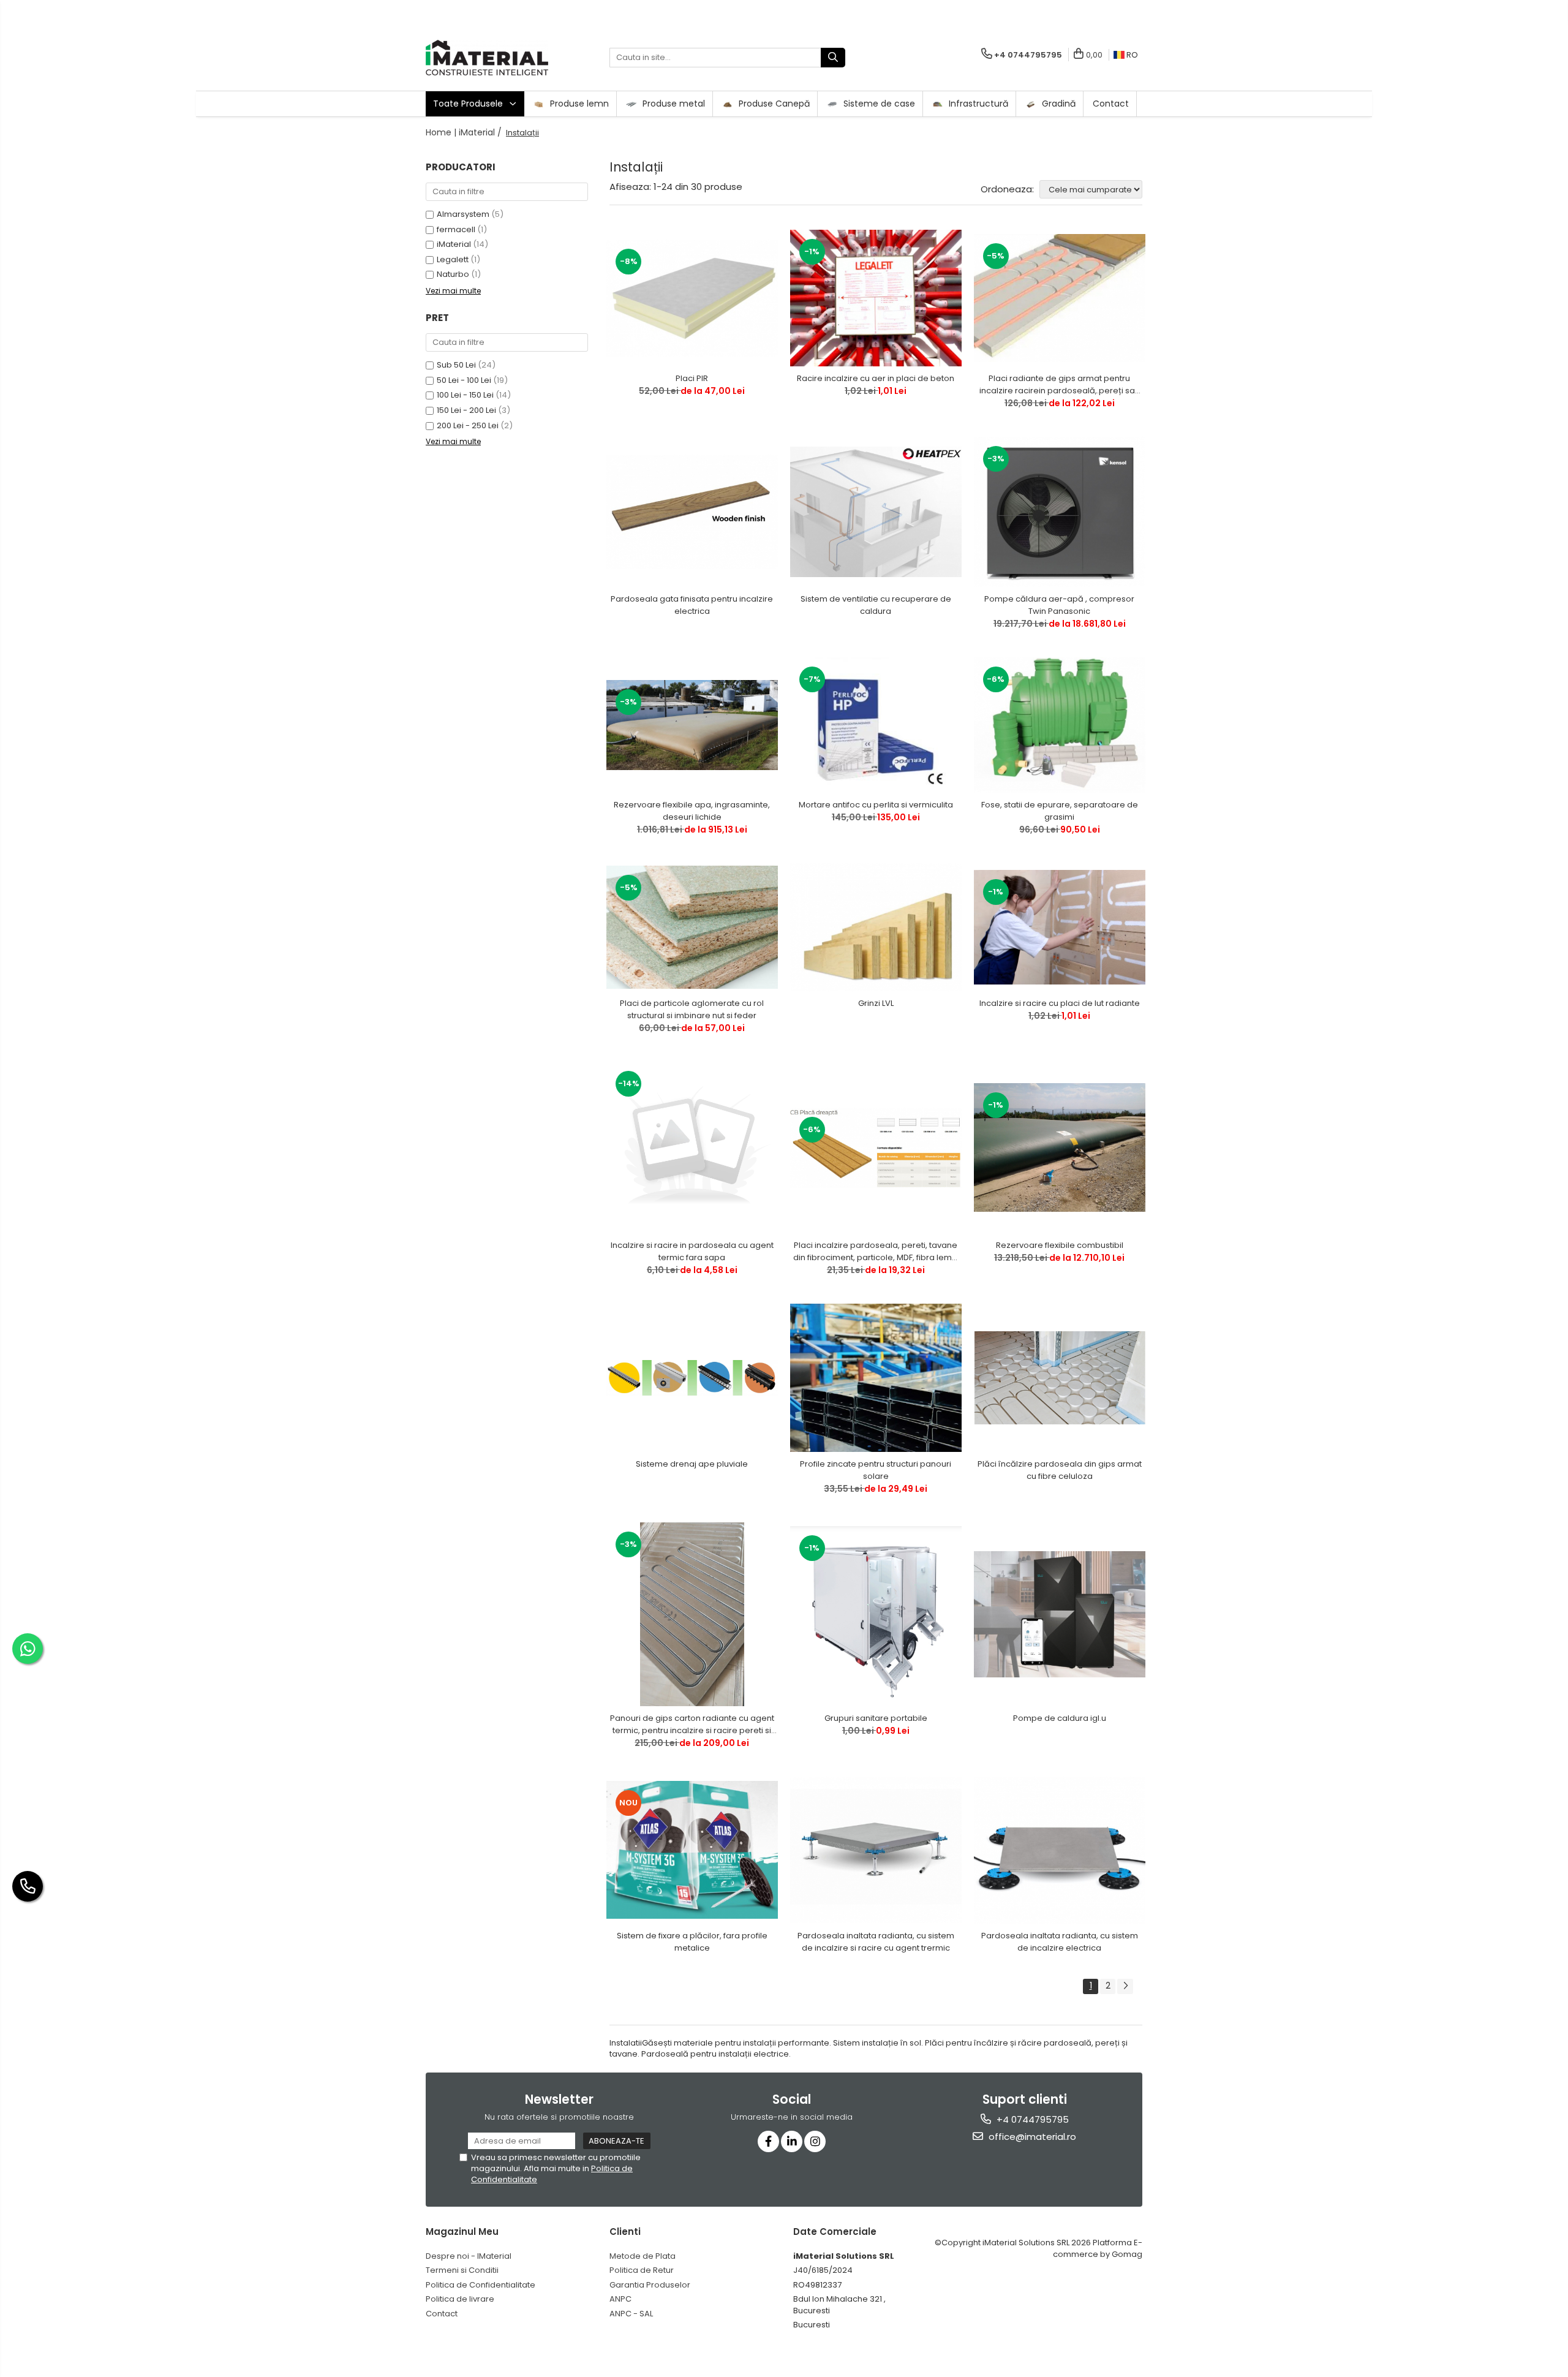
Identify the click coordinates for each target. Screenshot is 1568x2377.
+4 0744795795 (1031, 2119)
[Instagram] (815, 2141)
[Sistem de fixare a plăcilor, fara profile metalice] (692, 1850)
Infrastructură (977, 104)
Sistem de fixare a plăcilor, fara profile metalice (692, 1942)
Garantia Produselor (650, 2285)
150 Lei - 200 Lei (466, 410)
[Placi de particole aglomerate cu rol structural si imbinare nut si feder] (692, 927)
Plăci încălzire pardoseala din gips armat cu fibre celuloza (1060, 1470)
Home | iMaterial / (465, 132)
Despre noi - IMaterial (469, 2256)
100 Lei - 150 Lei (465, 395)
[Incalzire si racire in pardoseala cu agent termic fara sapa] (692, 1147)
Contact (1111, 104)
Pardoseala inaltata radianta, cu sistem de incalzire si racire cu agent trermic (876, 1942)
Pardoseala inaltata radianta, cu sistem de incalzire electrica (1060, 1942)
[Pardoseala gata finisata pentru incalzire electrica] (692, 512)
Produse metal (673, 104)
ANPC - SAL (631, 2314)
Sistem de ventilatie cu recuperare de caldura (876, 605)
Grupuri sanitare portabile (876, 1718)
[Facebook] (768, 2141)
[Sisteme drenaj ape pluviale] (692, 1377)
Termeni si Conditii (462, 2270)
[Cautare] (833, 58)
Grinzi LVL (876, 1003)
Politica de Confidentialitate (481, 2285)
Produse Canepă (773, 104)
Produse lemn (578, 104)
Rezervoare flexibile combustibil (1060, 1245)
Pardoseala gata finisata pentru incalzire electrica (692, 605)
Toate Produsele (469, 104)
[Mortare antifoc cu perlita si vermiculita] (876, 725)
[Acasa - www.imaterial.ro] (487, 58)
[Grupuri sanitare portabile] (876, 1614)
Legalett (453, 259)
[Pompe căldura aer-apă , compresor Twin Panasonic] (1060, 512)
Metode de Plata (643, 2256)
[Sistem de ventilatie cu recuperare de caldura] (876, 512)
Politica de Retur (642, 2270)
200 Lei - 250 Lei (468, 425)
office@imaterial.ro (1031, 2137)
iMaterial (454, 244)
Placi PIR (692, 378)
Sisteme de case (878, 104)
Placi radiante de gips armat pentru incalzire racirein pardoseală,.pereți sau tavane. (1060, 385)
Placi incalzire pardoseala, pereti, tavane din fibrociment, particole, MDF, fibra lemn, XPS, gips (876, 1252)
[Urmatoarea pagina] (1125, 1986)
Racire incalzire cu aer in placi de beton (876, 378)
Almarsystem (463, 214)
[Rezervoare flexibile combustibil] (1060, 1147)
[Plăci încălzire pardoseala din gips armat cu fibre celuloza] (1060, 1378)
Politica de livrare (460, 2299)
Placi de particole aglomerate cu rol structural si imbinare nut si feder (692, 1009)
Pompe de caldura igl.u (1060, 1718)
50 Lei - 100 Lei (464, 380)
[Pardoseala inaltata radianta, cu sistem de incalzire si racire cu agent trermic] (876, 1850)
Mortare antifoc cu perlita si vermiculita (876, 805)
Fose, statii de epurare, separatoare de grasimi (1060, 811)
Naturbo (453, 274)
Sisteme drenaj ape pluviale (692, 1464)
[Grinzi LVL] (876, 927)
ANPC (620, 2299)
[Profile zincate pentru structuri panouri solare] (876, 1377)
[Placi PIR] (692, 298)
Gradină (1057, 104)
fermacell (456, 229)
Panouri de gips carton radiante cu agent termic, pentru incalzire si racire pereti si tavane (692, 1725)
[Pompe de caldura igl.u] (1060, 1614)
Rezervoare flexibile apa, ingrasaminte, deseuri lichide (692, 811)
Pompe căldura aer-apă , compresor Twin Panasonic (1059, 605)
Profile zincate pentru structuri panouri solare (876, 1470)
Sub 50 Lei (456, 365)
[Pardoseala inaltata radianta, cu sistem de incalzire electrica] (1060, 1850)
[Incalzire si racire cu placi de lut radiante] (1060, 927)
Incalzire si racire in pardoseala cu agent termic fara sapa (692, 1251)
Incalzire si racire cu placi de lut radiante (1060, 1003)
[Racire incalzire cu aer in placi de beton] (876, 298)
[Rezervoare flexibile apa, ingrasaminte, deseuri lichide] (692, 725)
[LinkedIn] (792, 2141)
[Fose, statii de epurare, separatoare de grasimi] (1060, 725)
